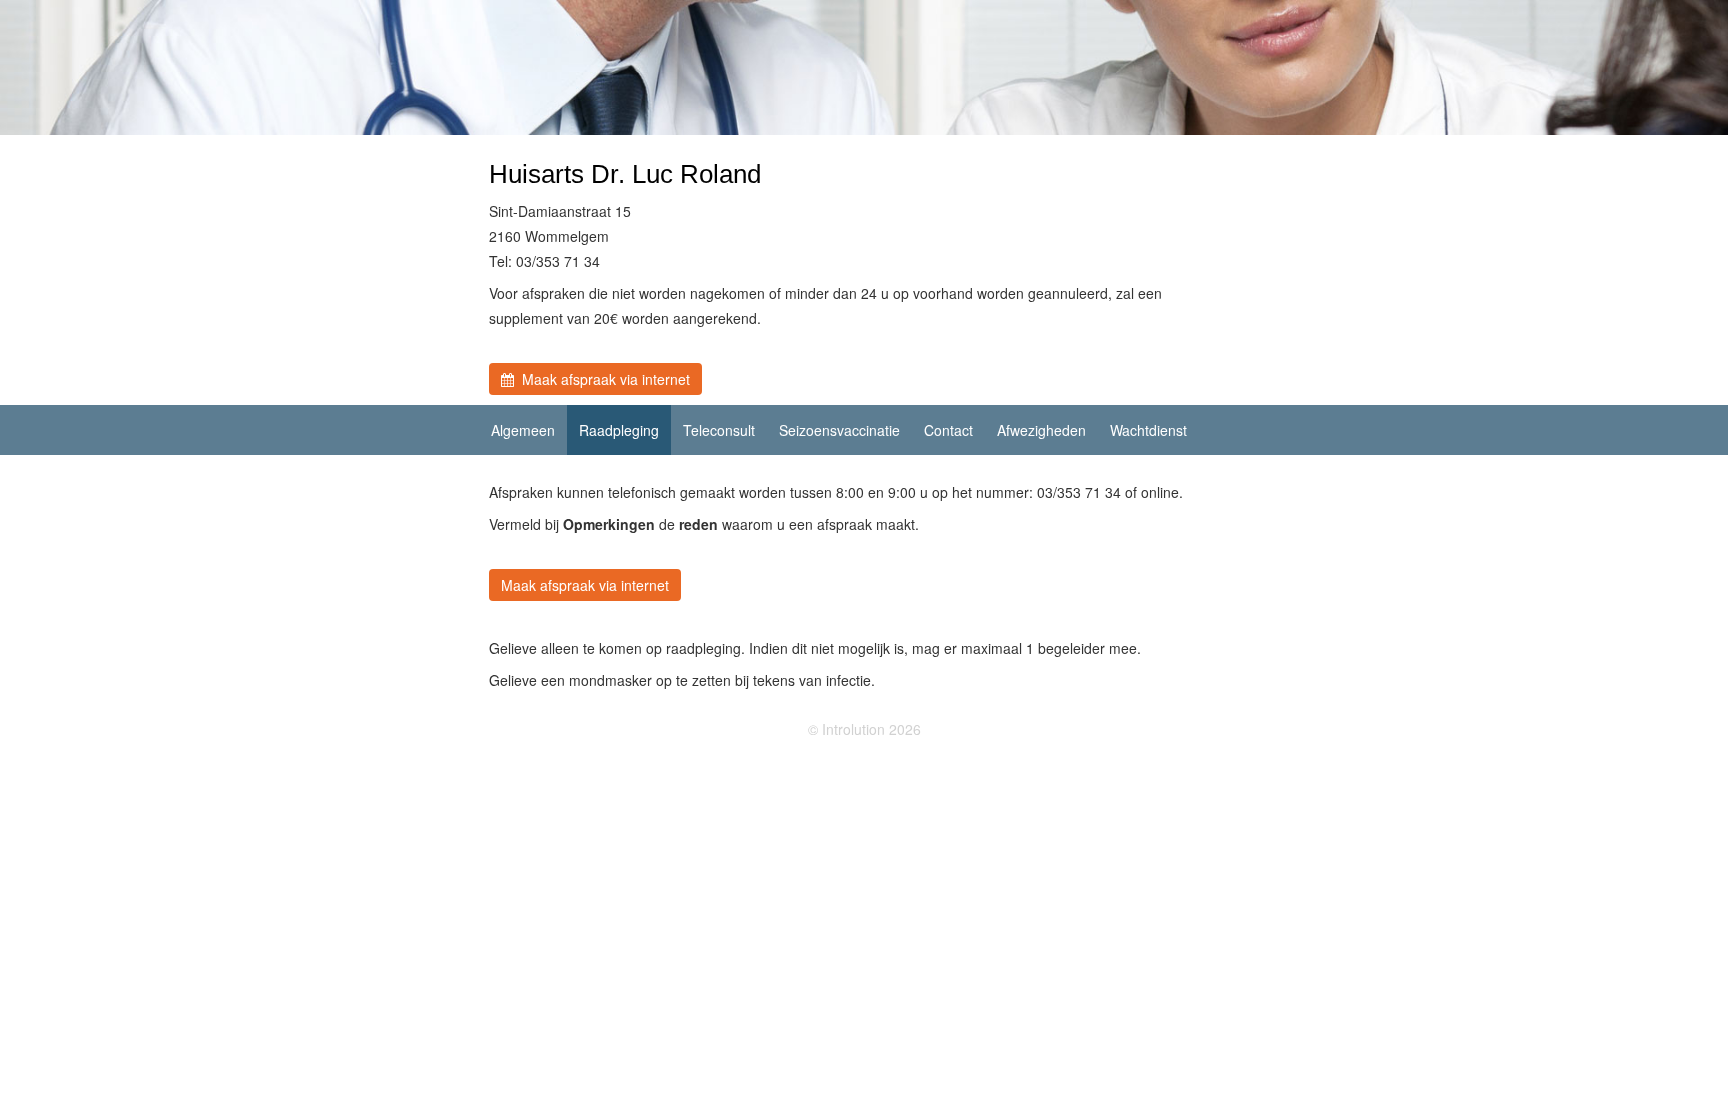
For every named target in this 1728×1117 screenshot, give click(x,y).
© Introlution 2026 (864, 729)
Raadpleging (619, 430)
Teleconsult (719, 430)
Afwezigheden (1041, 430)
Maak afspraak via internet (602, 379)
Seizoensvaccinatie (839, 430)
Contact (948, 430)
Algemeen (523, 430)
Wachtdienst (1148, 430)
